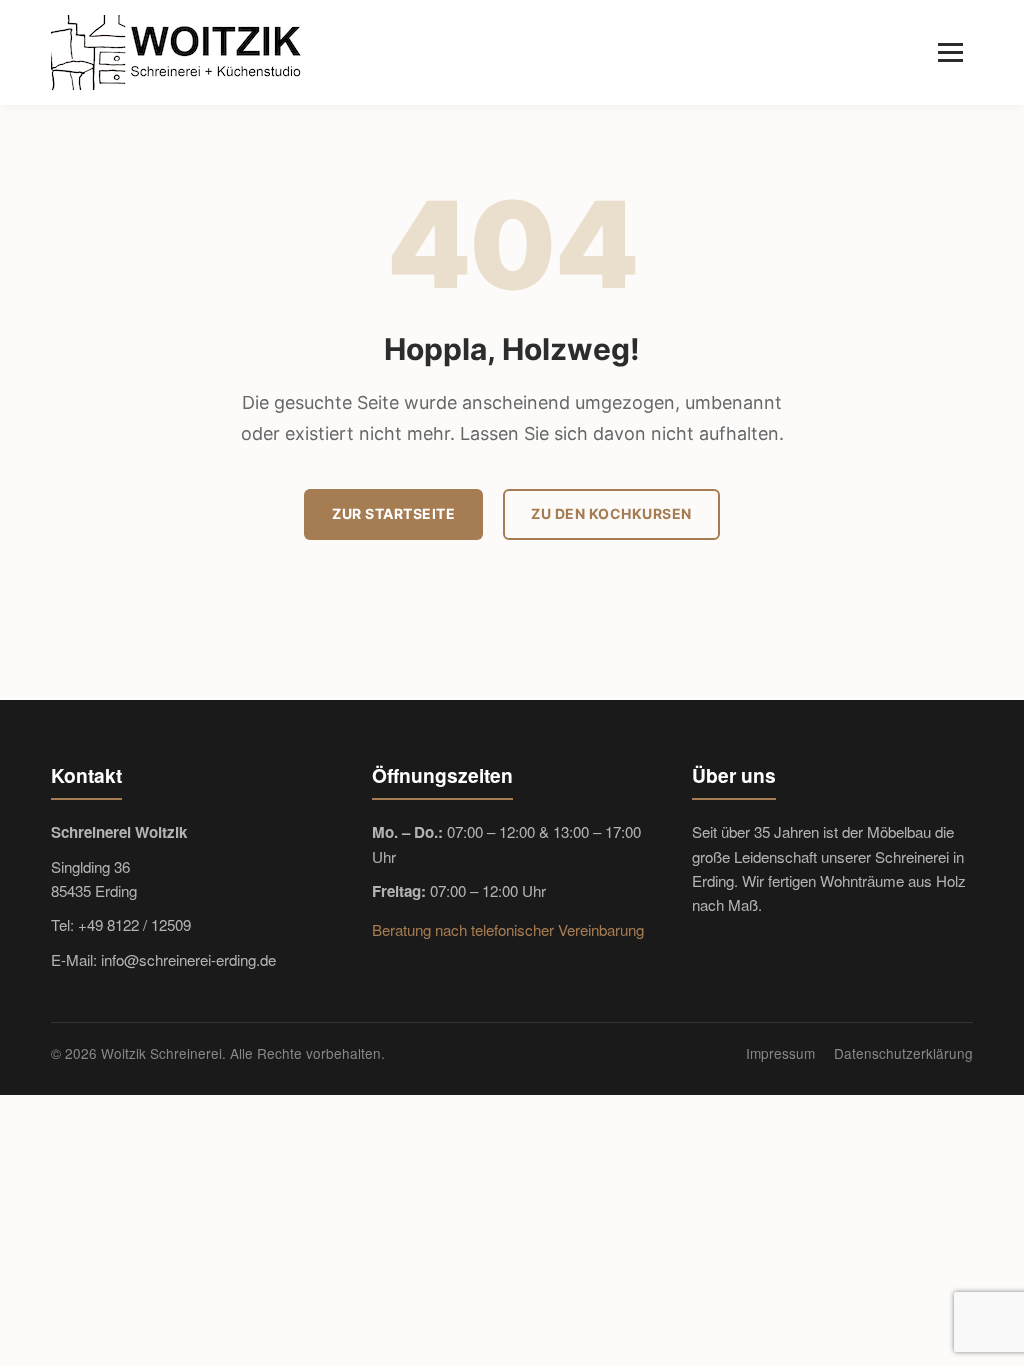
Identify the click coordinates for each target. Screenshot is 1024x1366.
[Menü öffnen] (950, 52)
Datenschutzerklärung (903, 1053)
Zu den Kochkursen (611, 513)
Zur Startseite (393, 513)
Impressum (780, 1053)
